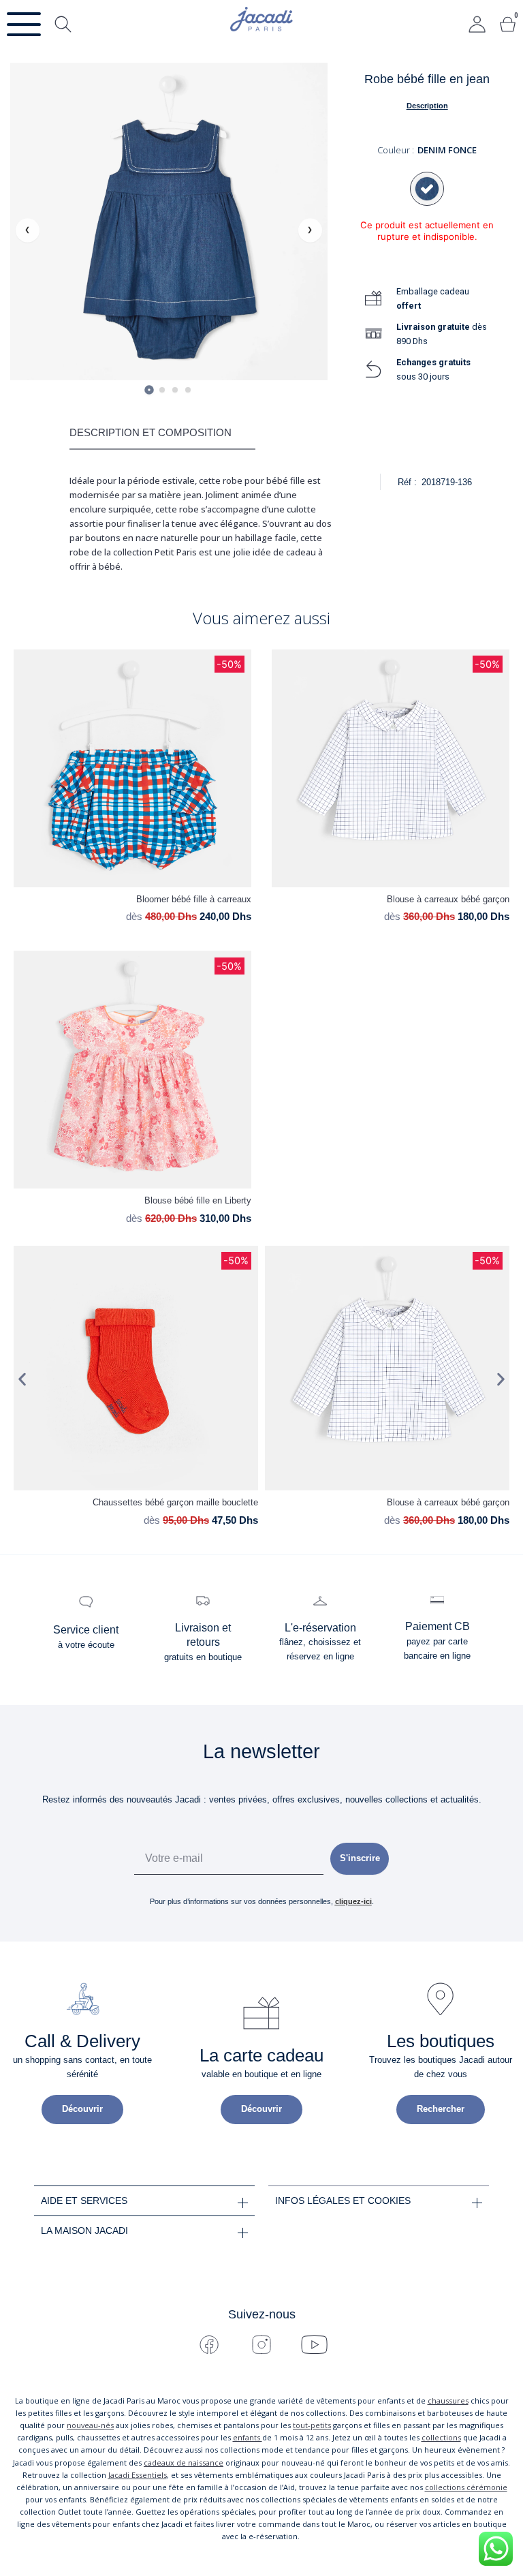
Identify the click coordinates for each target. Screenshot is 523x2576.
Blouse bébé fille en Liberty (198, 1200)
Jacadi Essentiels (138, 2475)
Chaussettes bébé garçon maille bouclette (175, 1502)
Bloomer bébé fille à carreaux (194, 899)
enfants (248, 2437)
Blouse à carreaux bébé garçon (448, 899)
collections (441, 2437)
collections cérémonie (466, 2487)
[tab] (149, 390)
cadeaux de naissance (184, 2463)
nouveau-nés (90, 2425)
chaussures (448, 2401)
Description (427, 106)
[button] (22, 1380)
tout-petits (312, 2425)
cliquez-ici (353, 1901)
